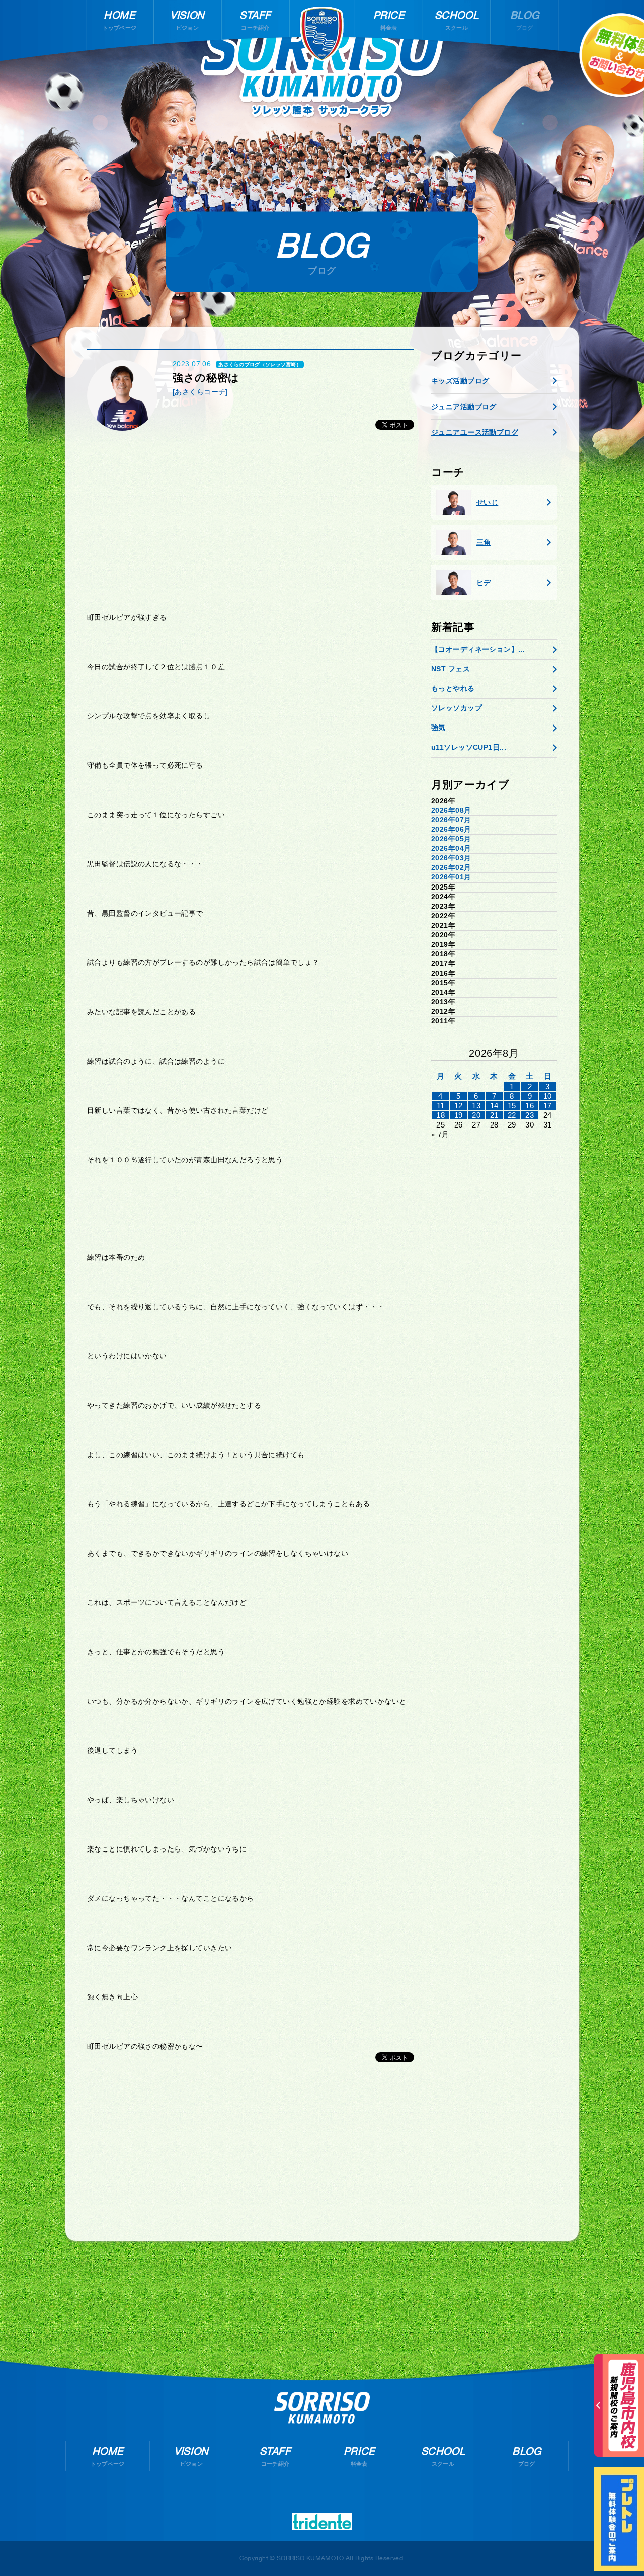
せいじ (487, 502)
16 (530, 1106)
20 (476, 1115)
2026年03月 (451, 858)
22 (512, 1115)
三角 (484, 542)
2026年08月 (451, 810)
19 (459, 1115)
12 (459, 1106)
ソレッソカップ (457, 708)
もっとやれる (453, 688)
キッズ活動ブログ (460, 381)
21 (494, 1115)
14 (494, 1106)
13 (476, 1106)
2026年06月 (451, 829)
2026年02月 (451, 867)
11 (441, 1106)
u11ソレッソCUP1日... (469, 747)
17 (548, 1106)
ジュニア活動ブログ (464, 407)
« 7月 (440, 1134)
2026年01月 (451, 877)
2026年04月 (451, 848)
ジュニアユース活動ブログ (475, 432)
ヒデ (484, 583)
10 (548, 1096)
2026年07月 (451, 820)
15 (512, 1106)
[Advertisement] (251, 527)
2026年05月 (451, 839)
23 (530, 1115)
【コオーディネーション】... (478, 649)
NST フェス (451, 669)
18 (440, 1115)
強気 (438, 728)
